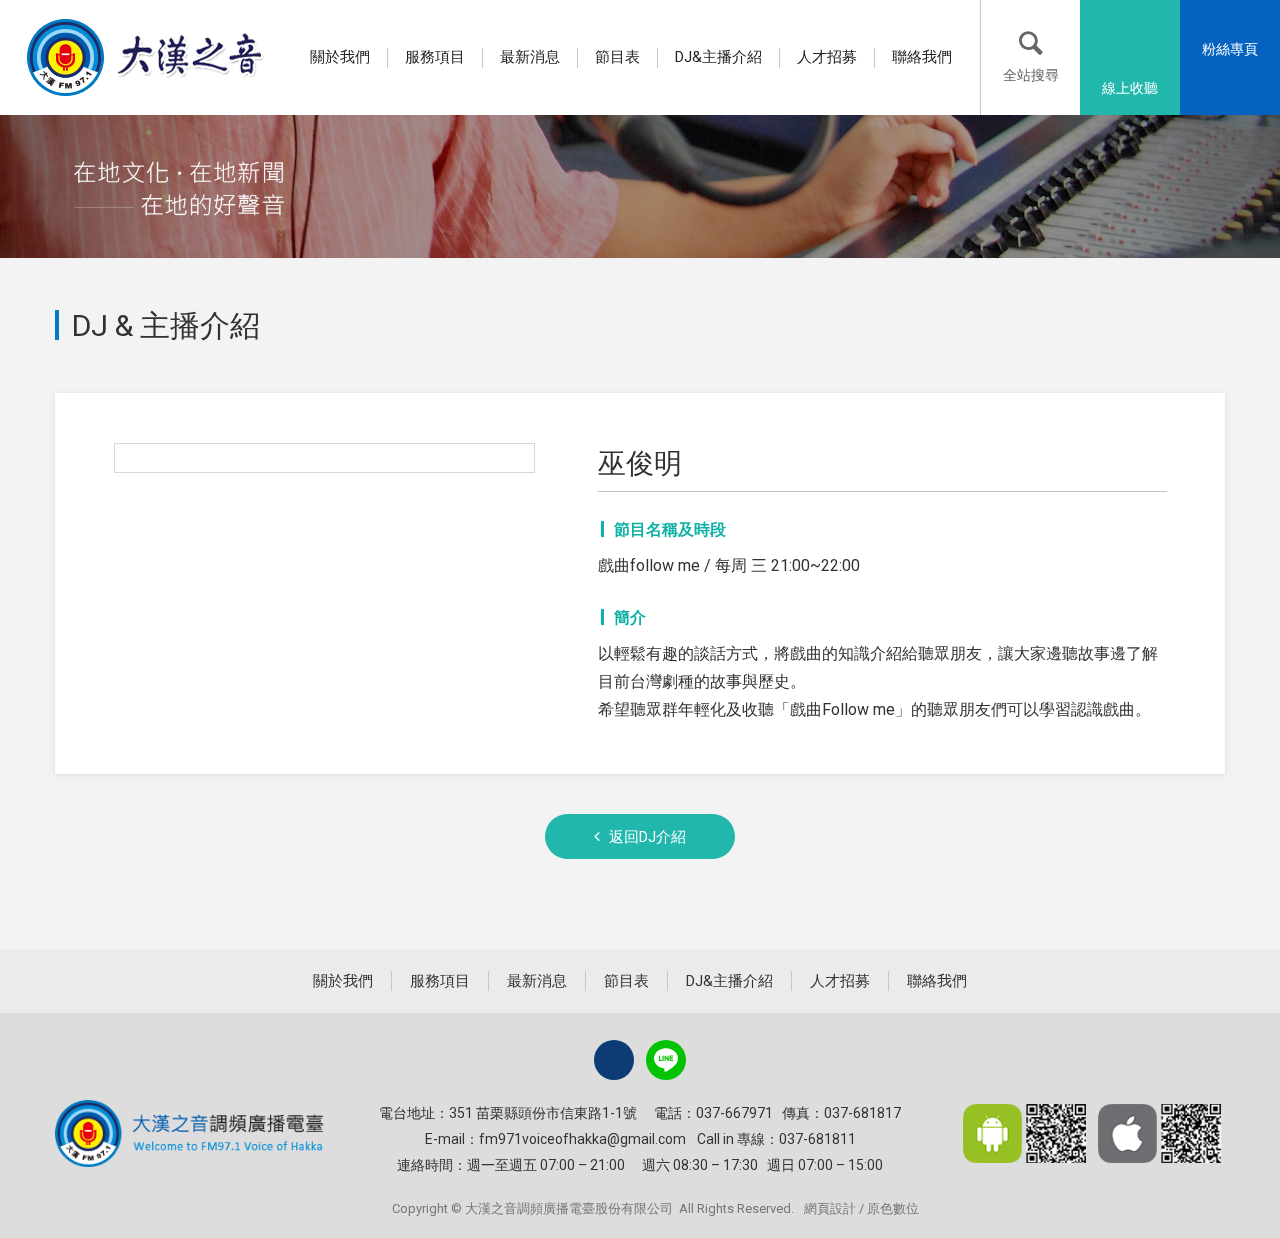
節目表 (617, 57)
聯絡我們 (922, 57)
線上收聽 (1130, 88)
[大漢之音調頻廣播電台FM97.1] (147, 56)
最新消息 (530, 57)
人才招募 (827, 57)
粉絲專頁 (1230, 49)
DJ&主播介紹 (718, 57)
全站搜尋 (1031, 75)
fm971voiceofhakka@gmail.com (582, 1139)
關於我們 (340, 57)
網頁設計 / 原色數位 (861, 1208)
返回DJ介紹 (647, 837)
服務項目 (435, 57)
